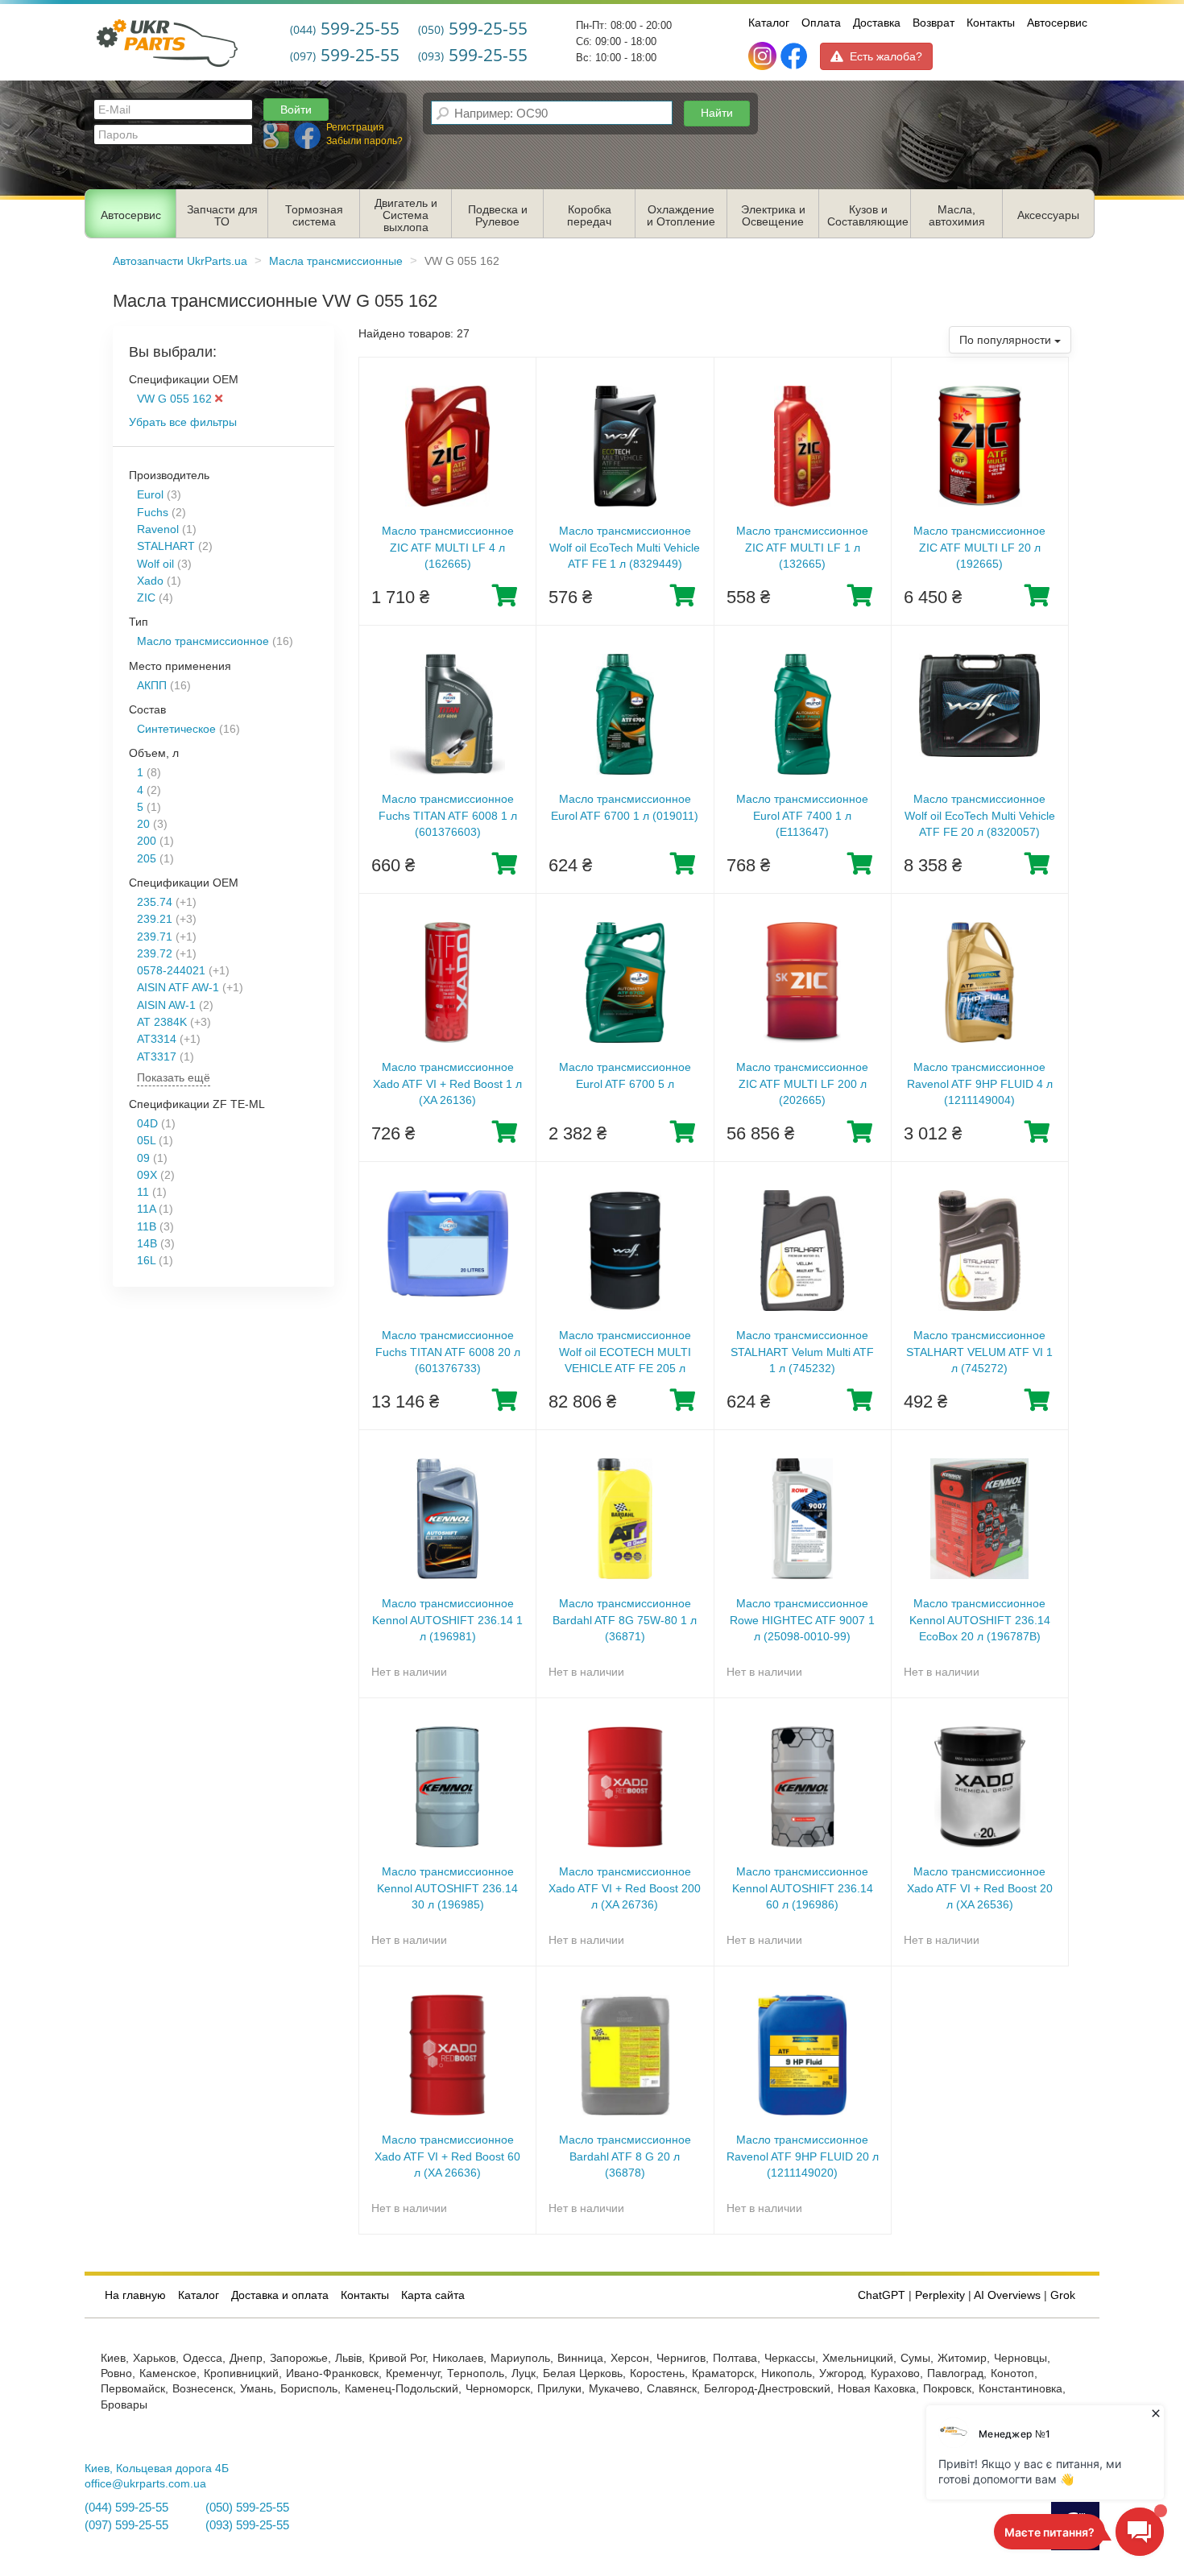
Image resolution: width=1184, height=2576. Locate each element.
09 (143, 1158)
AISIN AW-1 (166, 1005)
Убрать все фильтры (183, 422)
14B (147, 1244)
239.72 (155, 954)
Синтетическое (176, 729)
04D (147, 1124)
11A (146, 1209)
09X (147, 1175)
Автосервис (1057, 23)
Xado (150, 581)
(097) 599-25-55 (126, 2525)
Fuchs (153, 513)
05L (146, 1141)
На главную (135, 2295)
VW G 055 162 (176, 399)
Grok (1063, 2295)
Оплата (821, 23)
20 (143, 824)
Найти (717, 113)
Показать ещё (174, 1078)
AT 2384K (162, 1022)
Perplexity (940, 2295)
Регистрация (355, 127)
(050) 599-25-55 (247, 2508)
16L (146, 1261)
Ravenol (158, 529)
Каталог (769, 23)
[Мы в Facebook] (794, 56)
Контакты (991, 23)
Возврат (934, 23)
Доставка (877, 23)
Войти (296, 110)
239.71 (155, 937)
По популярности (1007, 340)
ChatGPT (882, 2295)
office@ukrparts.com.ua (145, 2484)
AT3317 (157, 1057)
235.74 (155, 902)
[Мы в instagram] (764, 56)
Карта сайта (433, 2295)
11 (143, 1192)
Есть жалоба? (886, 56)
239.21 (155, 919)
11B (147, 1227)
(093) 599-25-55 (247, 2525)
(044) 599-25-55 (126, 2508)
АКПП (152, 686)
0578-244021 (171, 971)
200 (147, 841)
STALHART (166, 546)
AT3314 (157, 1039)
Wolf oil (155, 564)
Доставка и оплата (280, 2295)
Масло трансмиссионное (203, 641)
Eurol (150, 495)
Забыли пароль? (364, 141)
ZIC (146, 598)
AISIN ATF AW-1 (178, 988)
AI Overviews (1007, 2295)
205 (147, 859)
